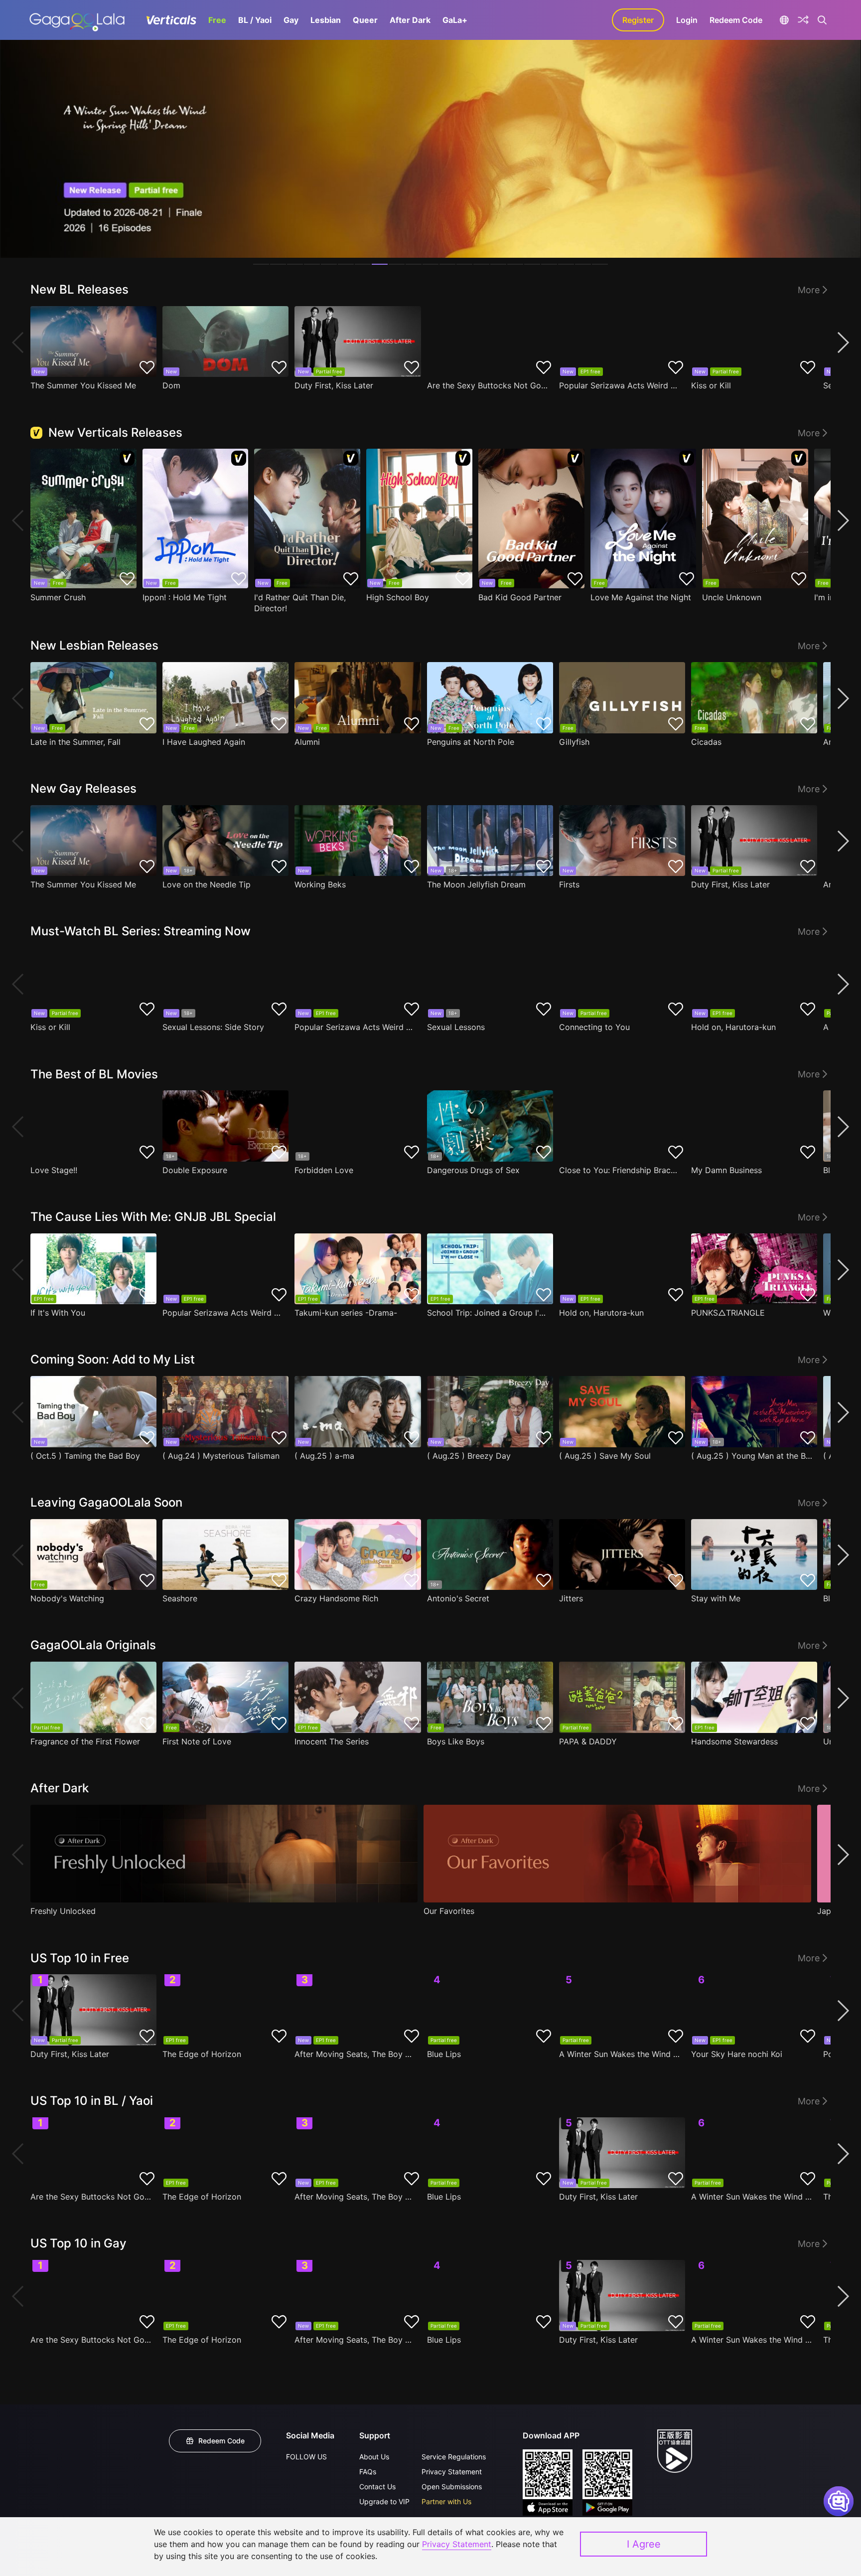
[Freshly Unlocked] (224, 1854)
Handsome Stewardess (734, 1741)
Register (638, 20)
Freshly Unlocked (63, 1911)
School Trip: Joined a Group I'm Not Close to (488, 1313)
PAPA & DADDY (588, 1741)
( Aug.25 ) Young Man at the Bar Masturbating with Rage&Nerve (752, 1456)
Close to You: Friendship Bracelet (620, 1170)
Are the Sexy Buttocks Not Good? (488, 385)
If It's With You (58, 1313)
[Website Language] (784, 20)
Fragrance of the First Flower (85, 1741)
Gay (291, 20)
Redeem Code (736, 20)
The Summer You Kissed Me (83, 385)
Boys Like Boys (456, 1741)
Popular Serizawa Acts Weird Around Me (620, 385)
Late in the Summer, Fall (75, 742)
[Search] (822, 20)
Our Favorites (449, 1911)
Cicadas (706, 742)
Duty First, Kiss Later (334, 385)
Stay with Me (716, 1598)
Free (217, 20)
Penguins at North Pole (471, 742)
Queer (365, 20)
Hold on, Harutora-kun (733, 1027)
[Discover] (803, 20)
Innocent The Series (332, 1741)
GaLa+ (455, 20)
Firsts (569, 884)
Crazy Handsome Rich (336, 1598)
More (809, 290)
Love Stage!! (54, 1170)
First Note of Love (197, 1741)
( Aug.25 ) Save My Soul (605, 1456)
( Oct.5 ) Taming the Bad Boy (85, 1456)
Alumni (307, 742)
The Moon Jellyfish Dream (476, 884)
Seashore (180, 1598)
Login (687, 20)
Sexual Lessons (456, 1027)
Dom (171, 385)
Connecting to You (594, 1027)
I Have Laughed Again (204, 742)
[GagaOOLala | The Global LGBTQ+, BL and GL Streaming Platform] (77, 20)
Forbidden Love (324, 1170)
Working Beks (320, 884)
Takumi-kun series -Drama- (346, 1313)
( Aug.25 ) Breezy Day (469, 1456)
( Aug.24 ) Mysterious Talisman (221, 1456)
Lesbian (326, 20)
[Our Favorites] (617, 1854)
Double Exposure (195, 1170)
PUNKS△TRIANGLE (728, 1313)
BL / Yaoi (255, 20)
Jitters (571, 1598)
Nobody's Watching (67, 1598)
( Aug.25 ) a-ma (324, 1456)
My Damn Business (726, 1170)
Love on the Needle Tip (207, 884)
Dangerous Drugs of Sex (473, 1170)
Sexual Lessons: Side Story (213, 1027)
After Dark (410, 20)
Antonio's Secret (458, 1598)
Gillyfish (574, 742)
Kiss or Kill (711, 385)
